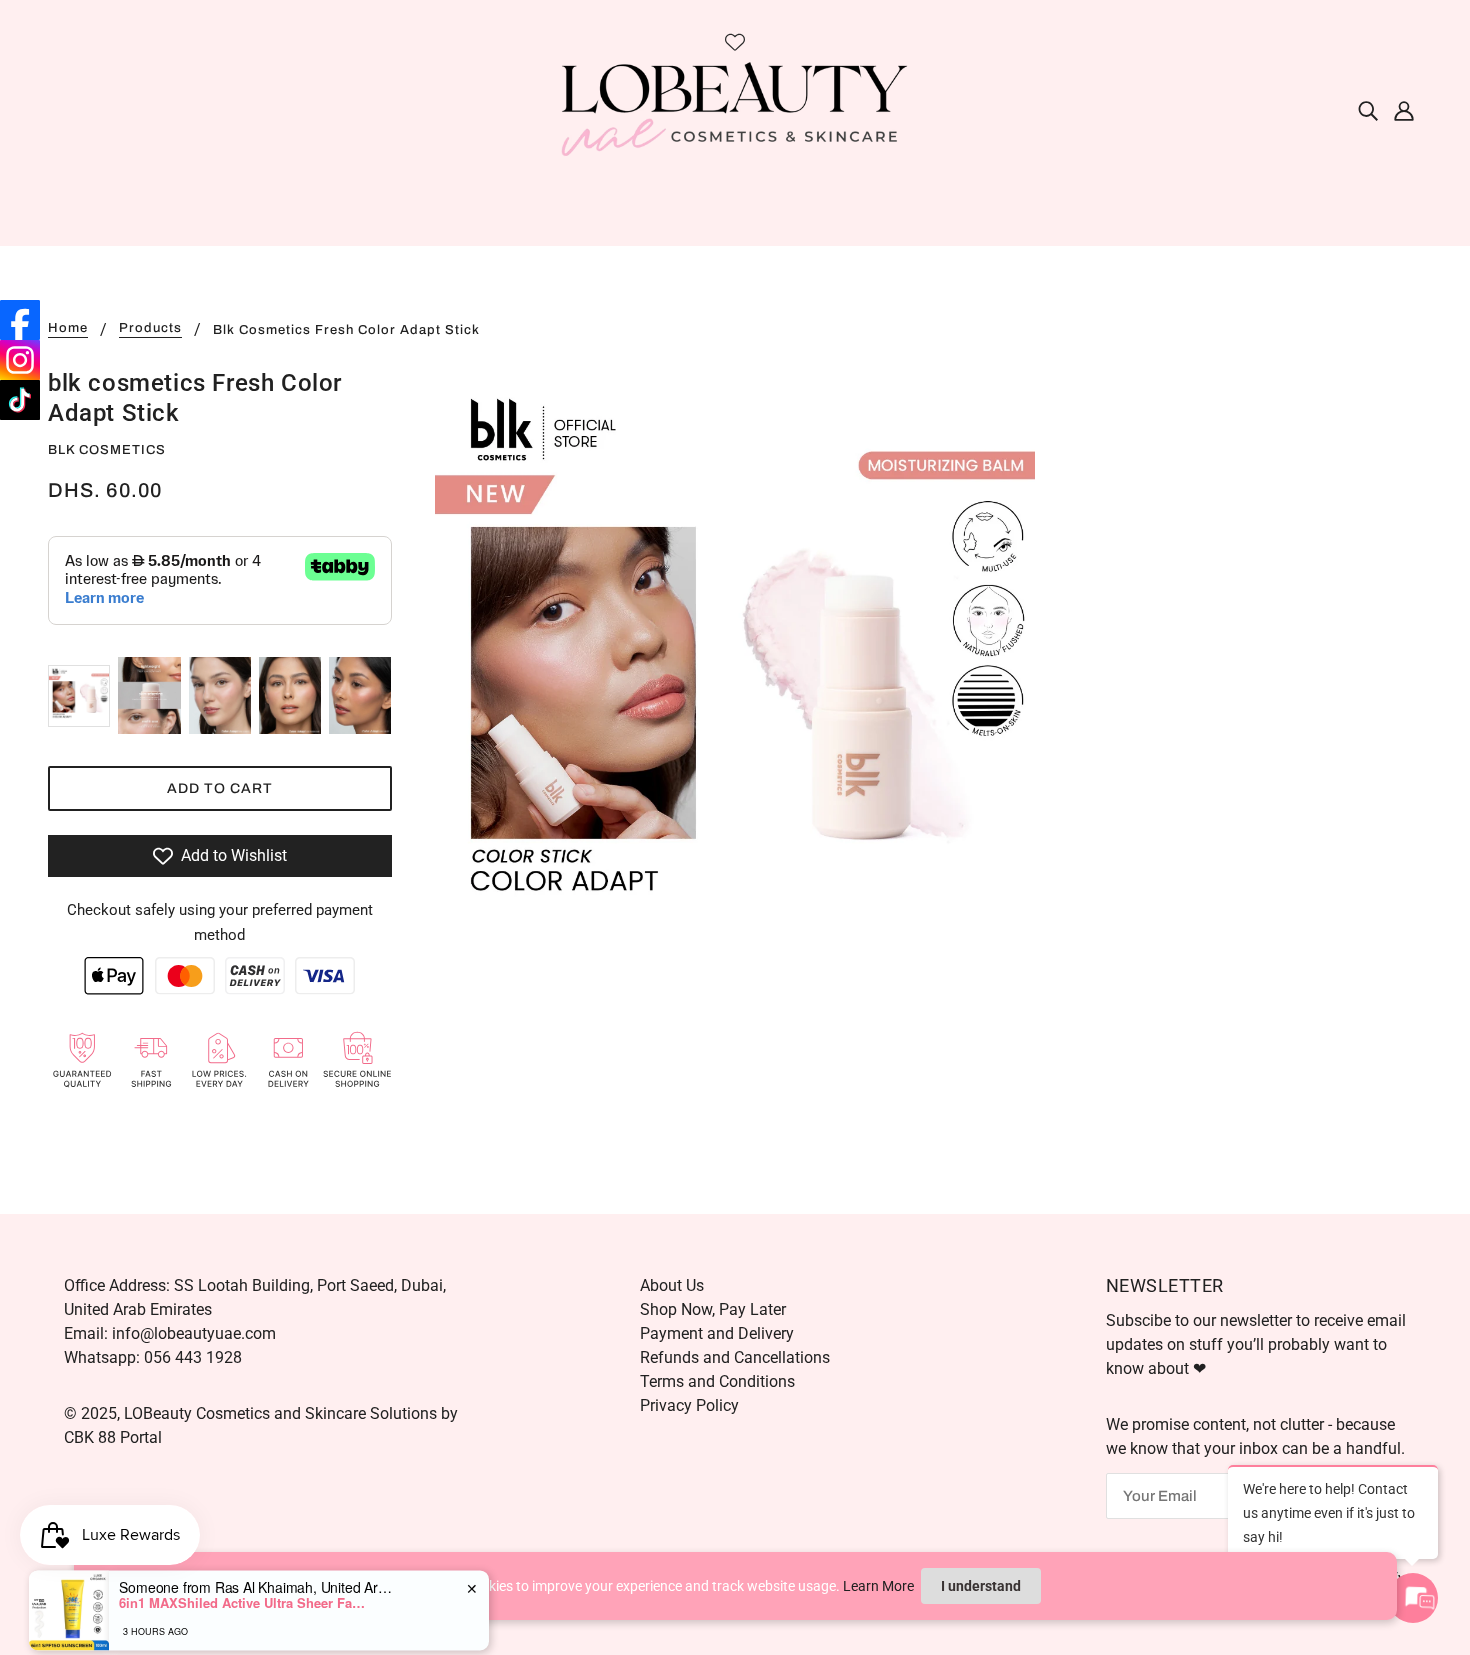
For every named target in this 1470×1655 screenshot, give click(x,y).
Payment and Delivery (717, 1333)
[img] (1368, 110)
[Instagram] (20, 360)
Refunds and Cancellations (735, 1357)
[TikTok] (20, 400)
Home (68, 328)
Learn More (878, 1586)
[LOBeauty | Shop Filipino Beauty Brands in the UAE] (735, 108)
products (150, 328)
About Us (672, 1285)
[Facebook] (20, 320)
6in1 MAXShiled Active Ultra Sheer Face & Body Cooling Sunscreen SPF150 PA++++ (244, 1578)
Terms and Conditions (717, 1381)
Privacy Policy (689, 1405)
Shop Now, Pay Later (713, 1309)
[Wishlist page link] (735, 42)
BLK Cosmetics (107, 450)
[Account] (1404, 110)
